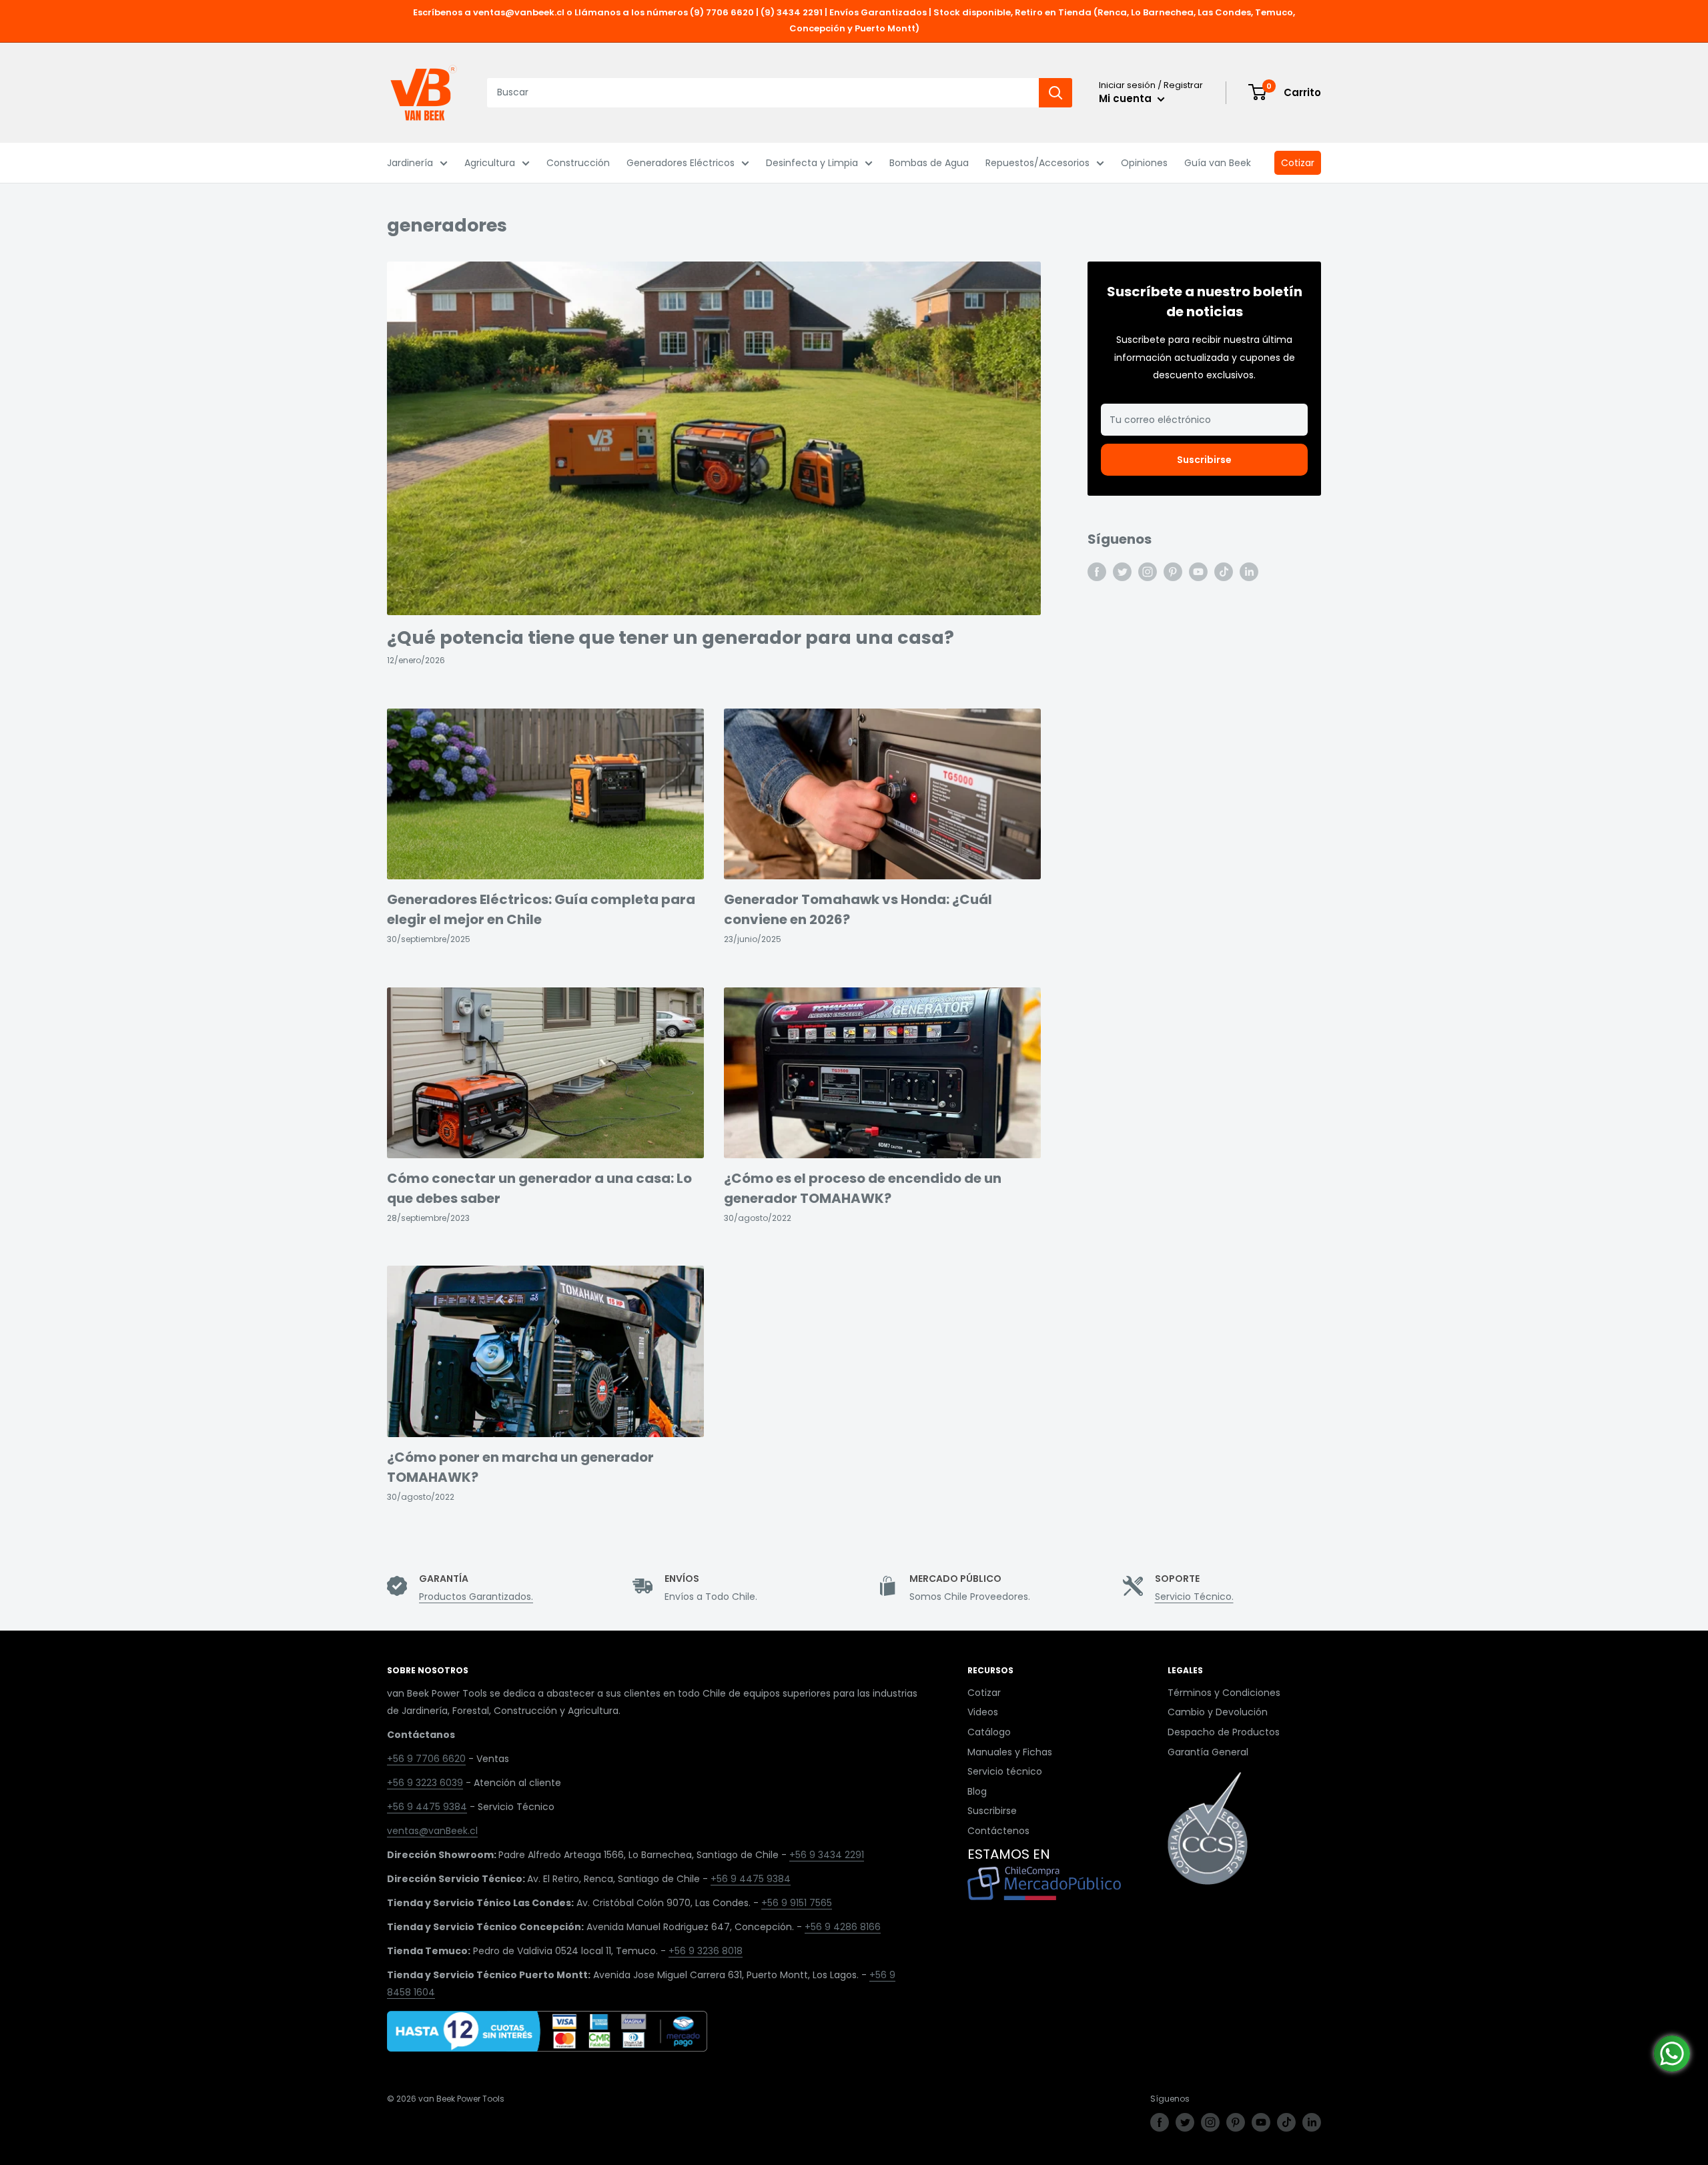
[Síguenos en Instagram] (1148, 572)
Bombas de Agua (929, 163)
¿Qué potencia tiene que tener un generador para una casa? (671, 637)
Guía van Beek (1218, 163)
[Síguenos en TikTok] (1224, 572)
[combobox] (763, 93)
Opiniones (1144, 163)
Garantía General (1208, 1752)
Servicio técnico (1005, 1771)
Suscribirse (1204, 460)
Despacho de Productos (1224, 1732)
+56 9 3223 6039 (425, 1783)
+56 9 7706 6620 (426, 1759)
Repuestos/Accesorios (1037, 163)
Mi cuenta (1127, 98)
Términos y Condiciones (1224, 1693)
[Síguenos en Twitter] (1122, 572)
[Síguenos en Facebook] (1097, 572)
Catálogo (989, 1732)
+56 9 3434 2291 (827, 1855)
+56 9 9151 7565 (797, 1903)
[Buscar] (1055, 93)
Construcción (578, 163)
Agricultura (490, 163)
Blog (977, 1791)
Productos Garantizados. (476, 1597)
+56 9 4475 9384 (427, 1807)
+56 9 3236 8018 (706, 1951)
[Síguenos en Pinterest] (1173, 572)
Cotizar (1298, 163)
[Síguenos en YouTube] (1198, 572)
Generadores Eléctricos (681, 163)
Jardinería (410, 163)
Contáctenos (998, 1831)
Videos (983, 1712)
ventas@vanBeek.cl (432, 1831)
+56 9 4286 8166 (843, 1927)
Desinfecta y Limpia (812, 163)
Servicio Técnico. (1194, 1597)
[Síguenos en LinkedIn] (1249, 572)
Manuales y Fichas (1010, 1752)
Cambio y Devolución (1218, 1712)
